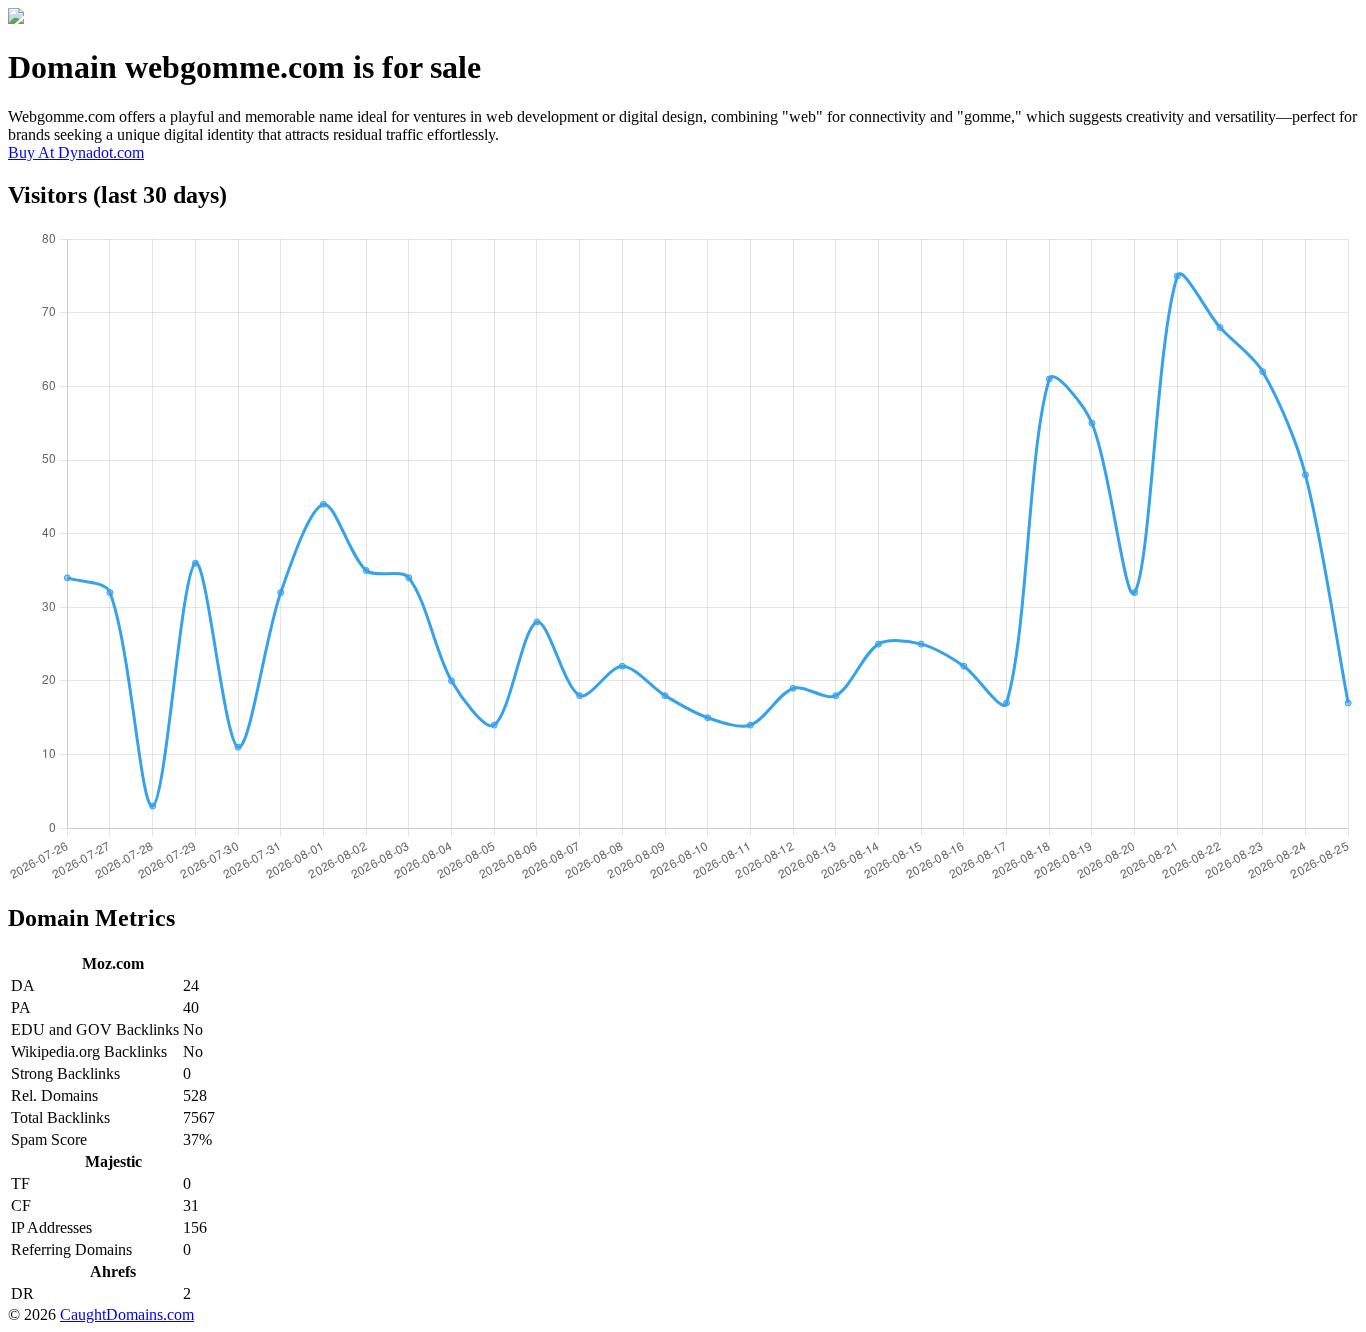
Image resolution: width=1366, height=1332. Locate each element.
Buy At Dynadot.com (76, 152)
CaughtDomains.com (127, 1314)
